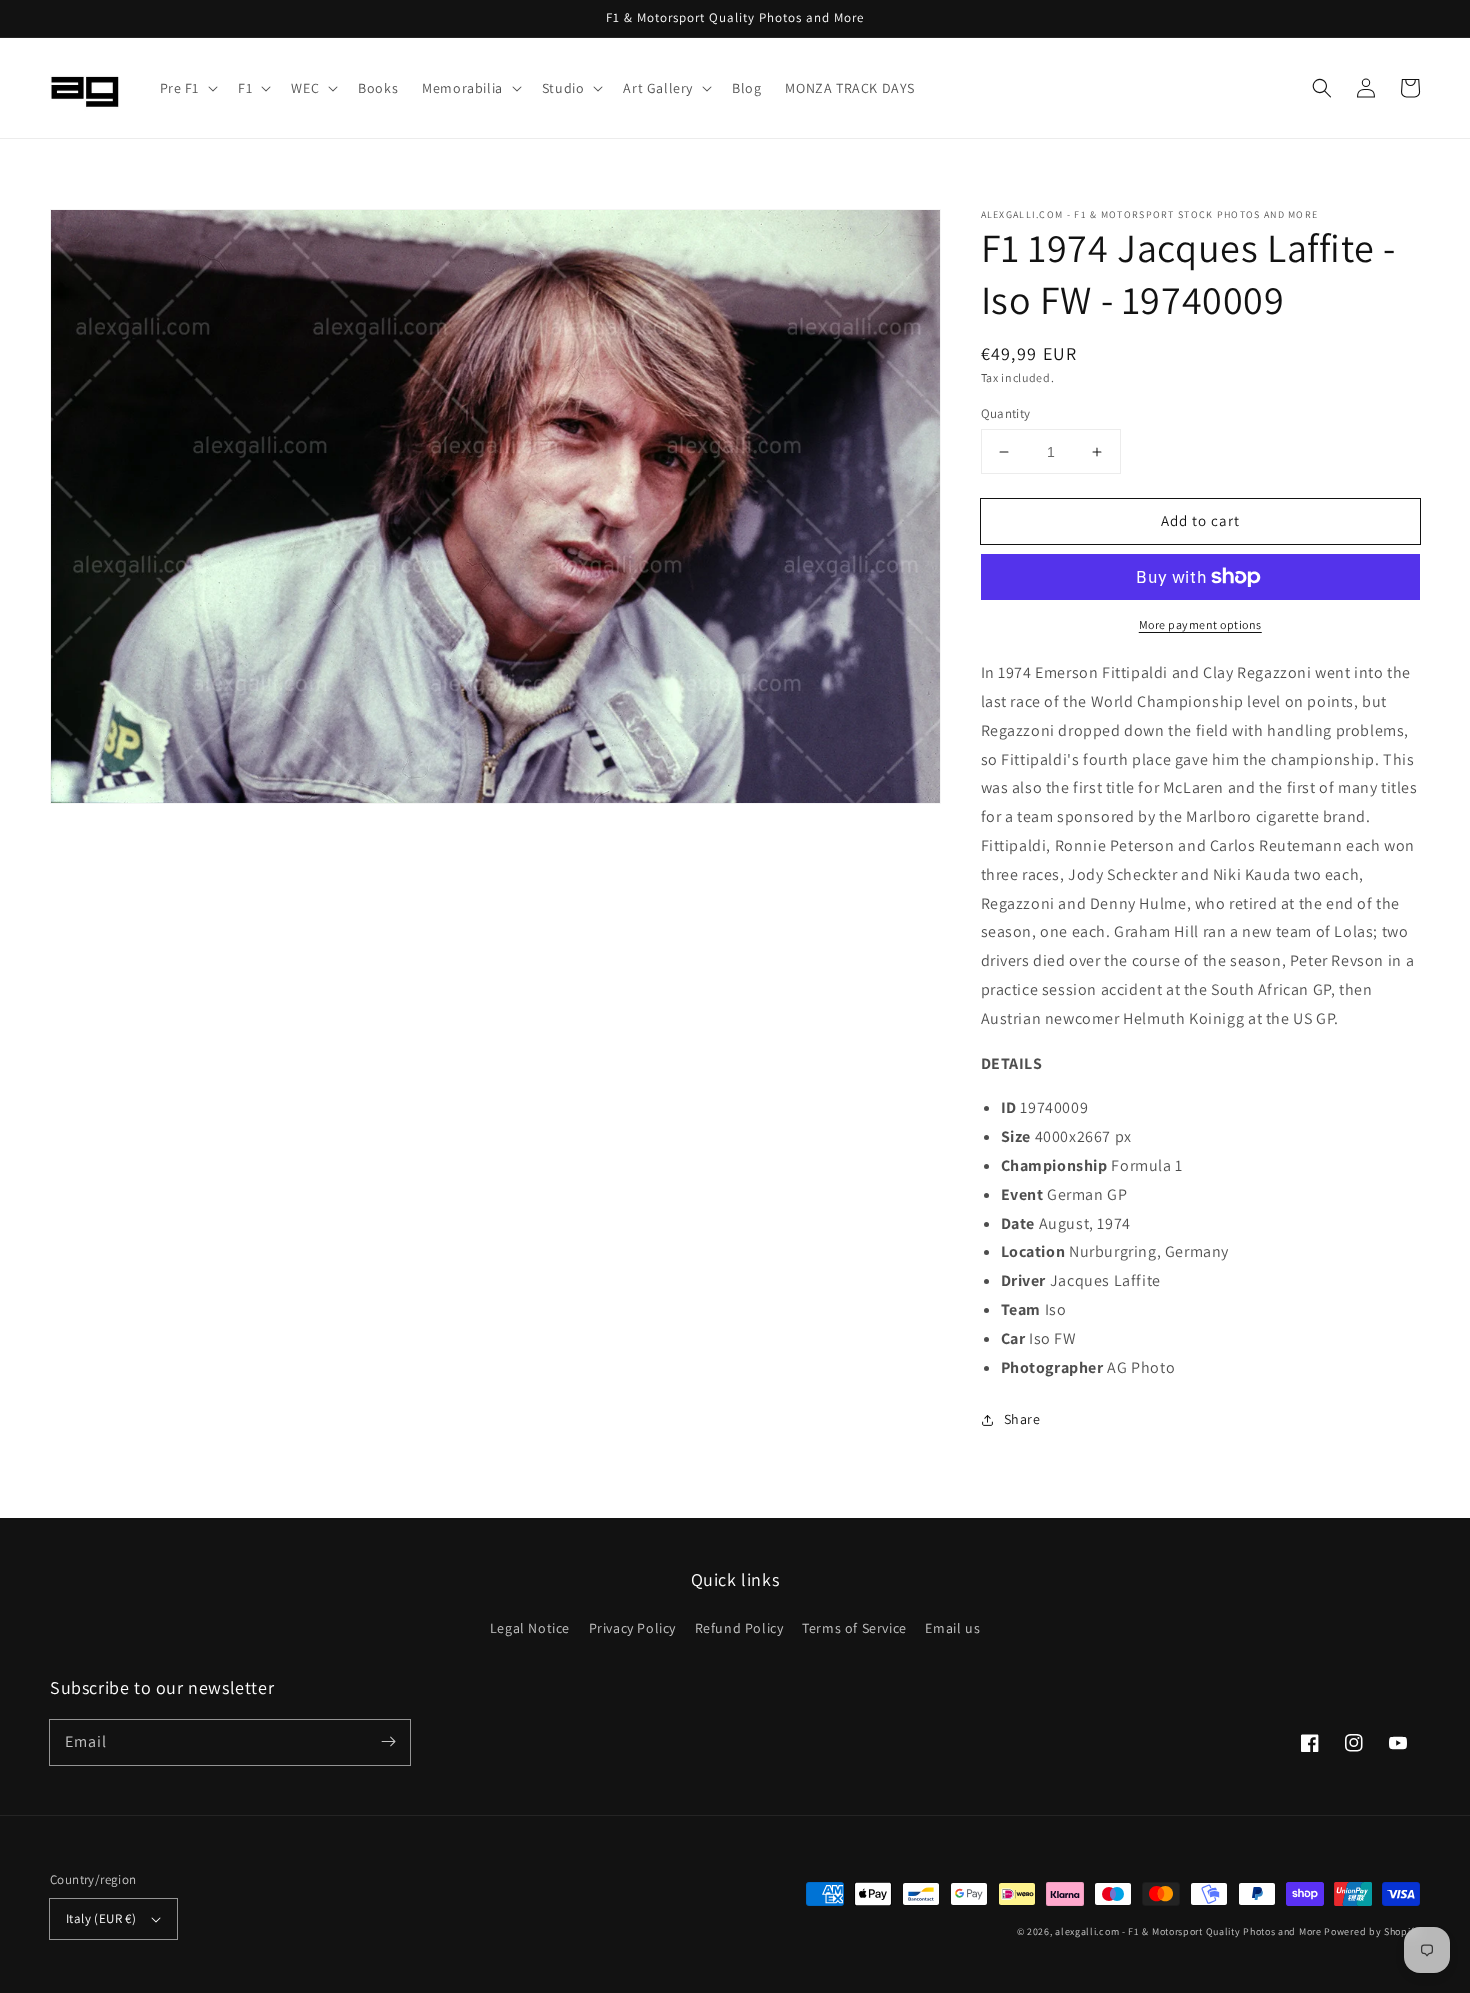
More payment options (1200, 624)
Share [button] (1022, 1419)
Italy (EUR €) (101, 1918)
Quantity (1006, 413)
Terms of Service (854, 1628)
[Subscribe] (388, 1742)
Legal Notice (530, 1628)
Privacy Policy (632, 1628)
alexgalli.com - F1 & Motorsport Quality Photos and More (1188, 1931)
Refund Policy (739, 1628)
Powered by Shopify (1372, 1931)
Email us (952, 1628)
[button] (187, 88)
